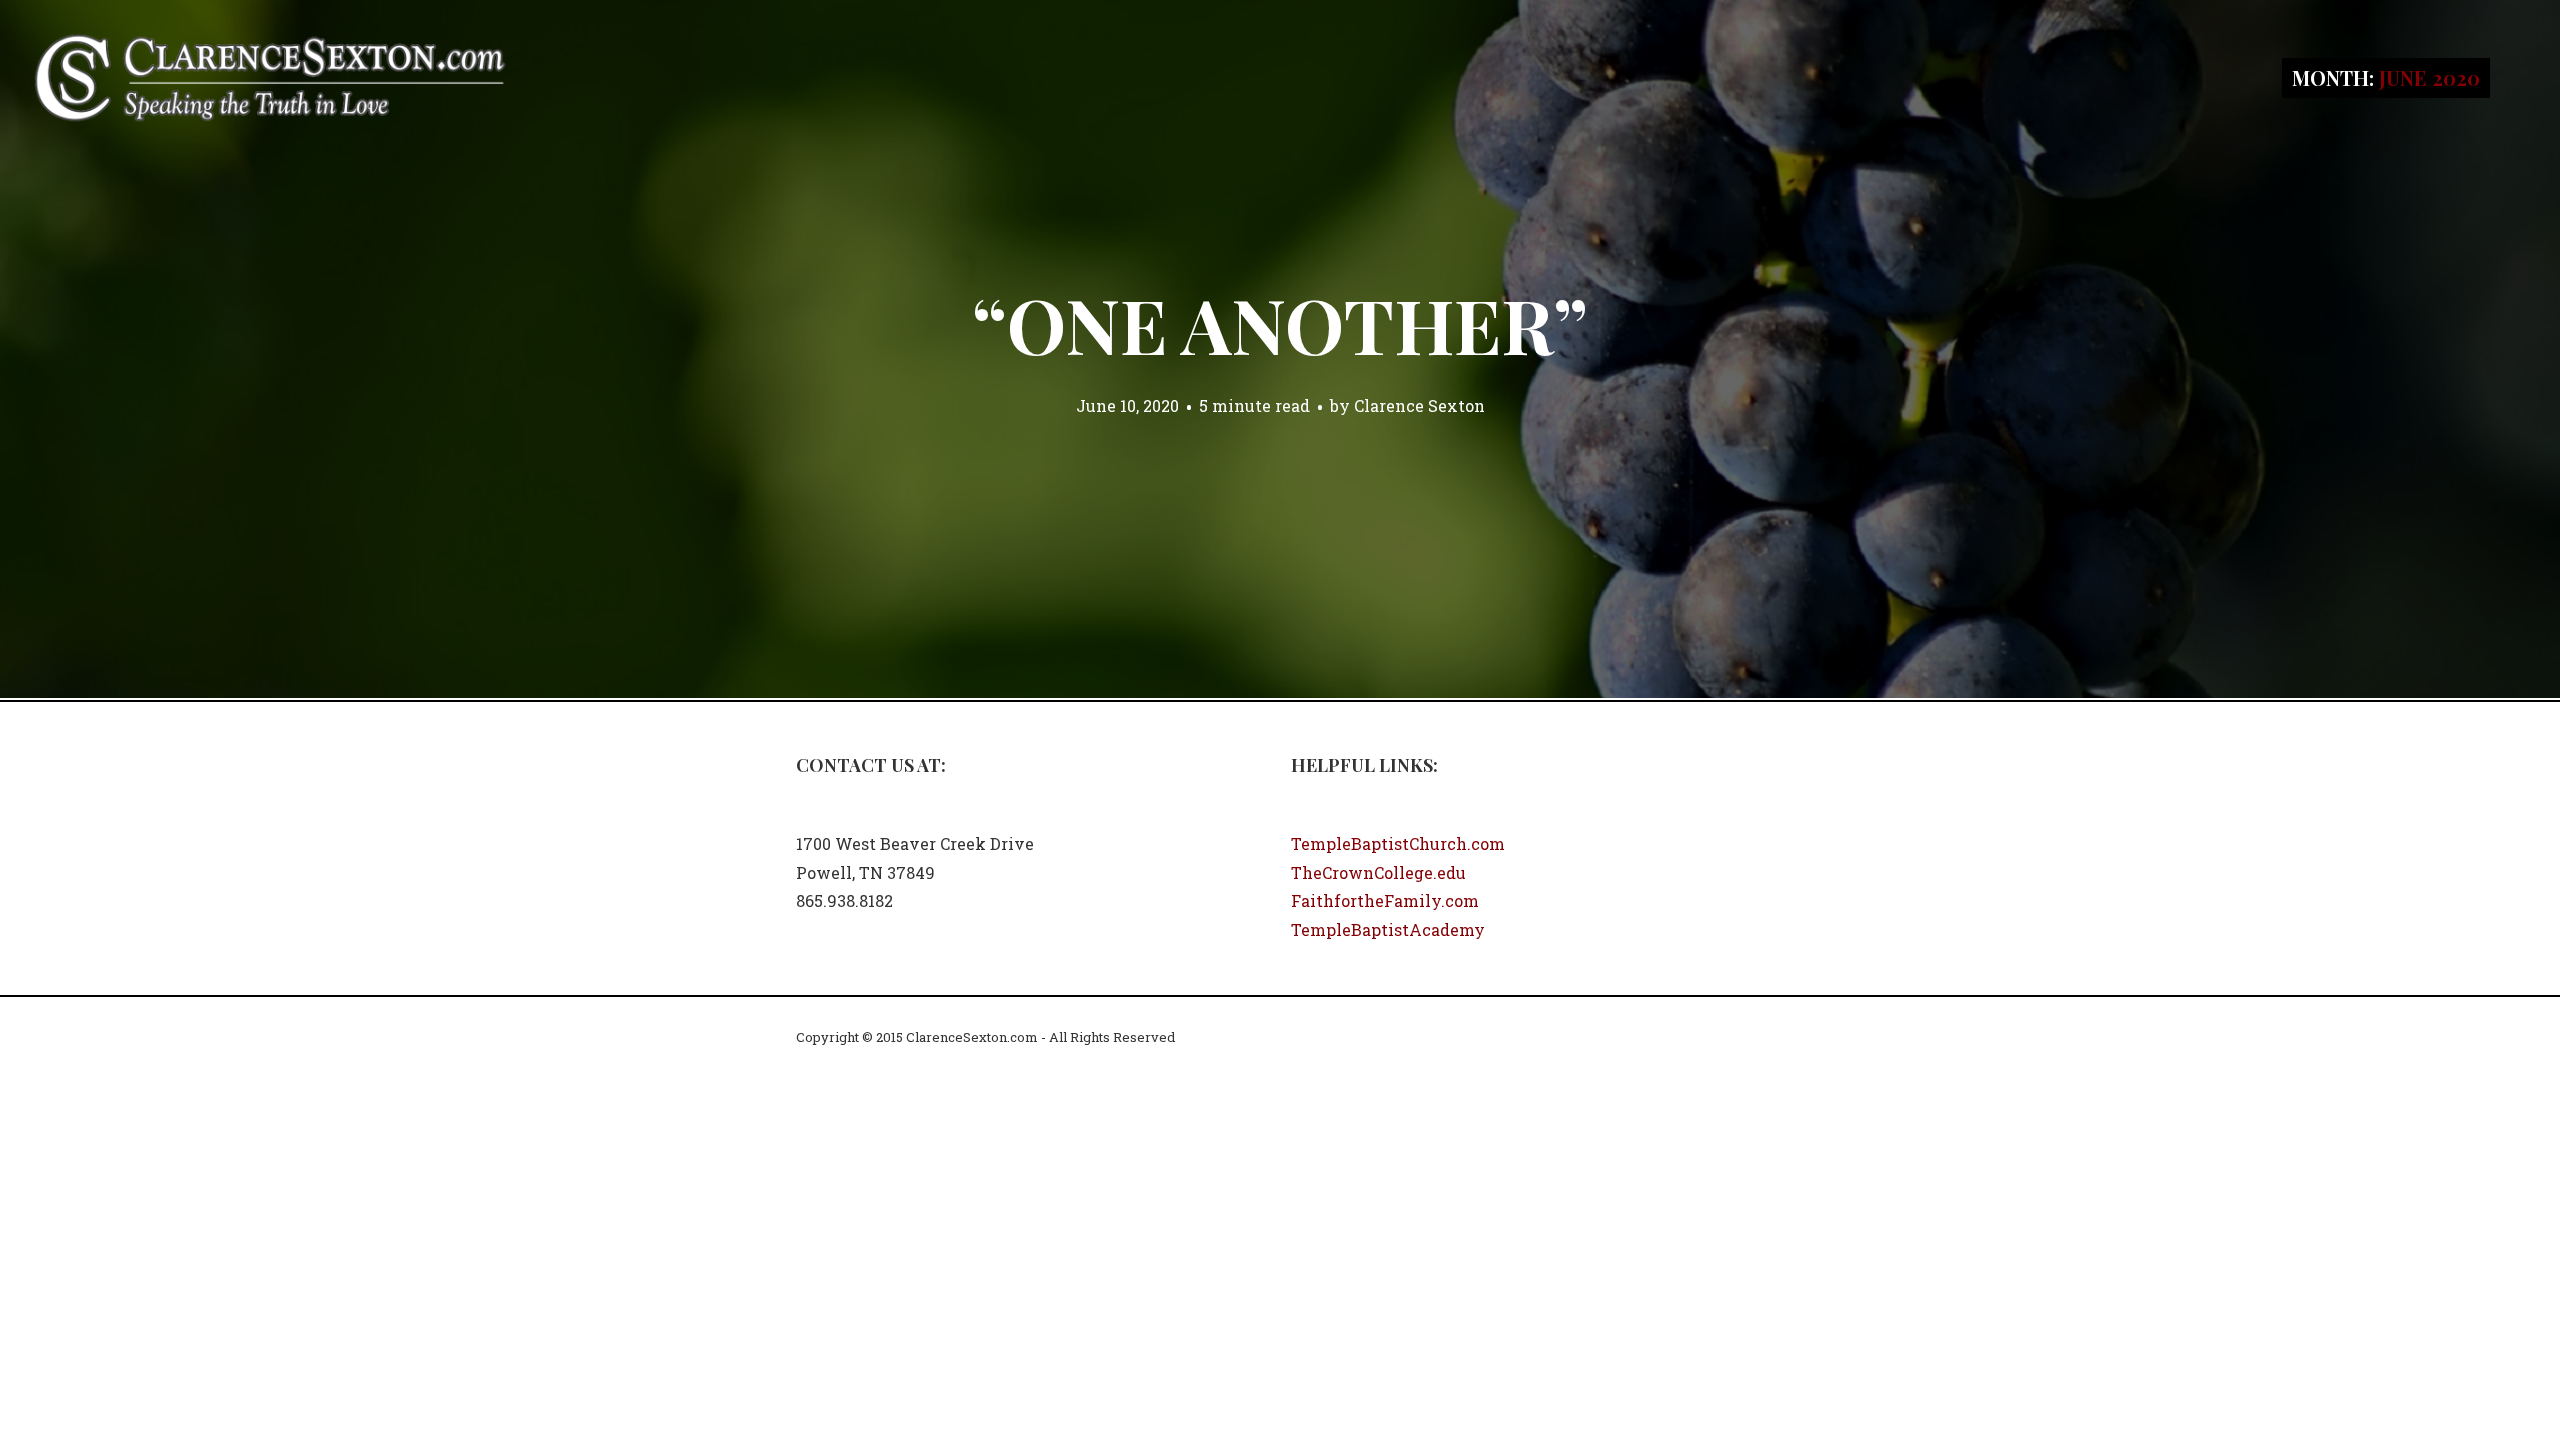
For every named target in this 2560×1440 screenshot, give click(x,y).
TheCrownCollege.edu (1378, 872)
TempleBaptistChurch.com (1398, 843)
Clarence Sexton (1419, 405)
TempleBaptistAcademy (1388, 929)
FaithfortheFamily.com (1385, 900)
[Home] (270, 75)
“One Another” (1280, 324)
